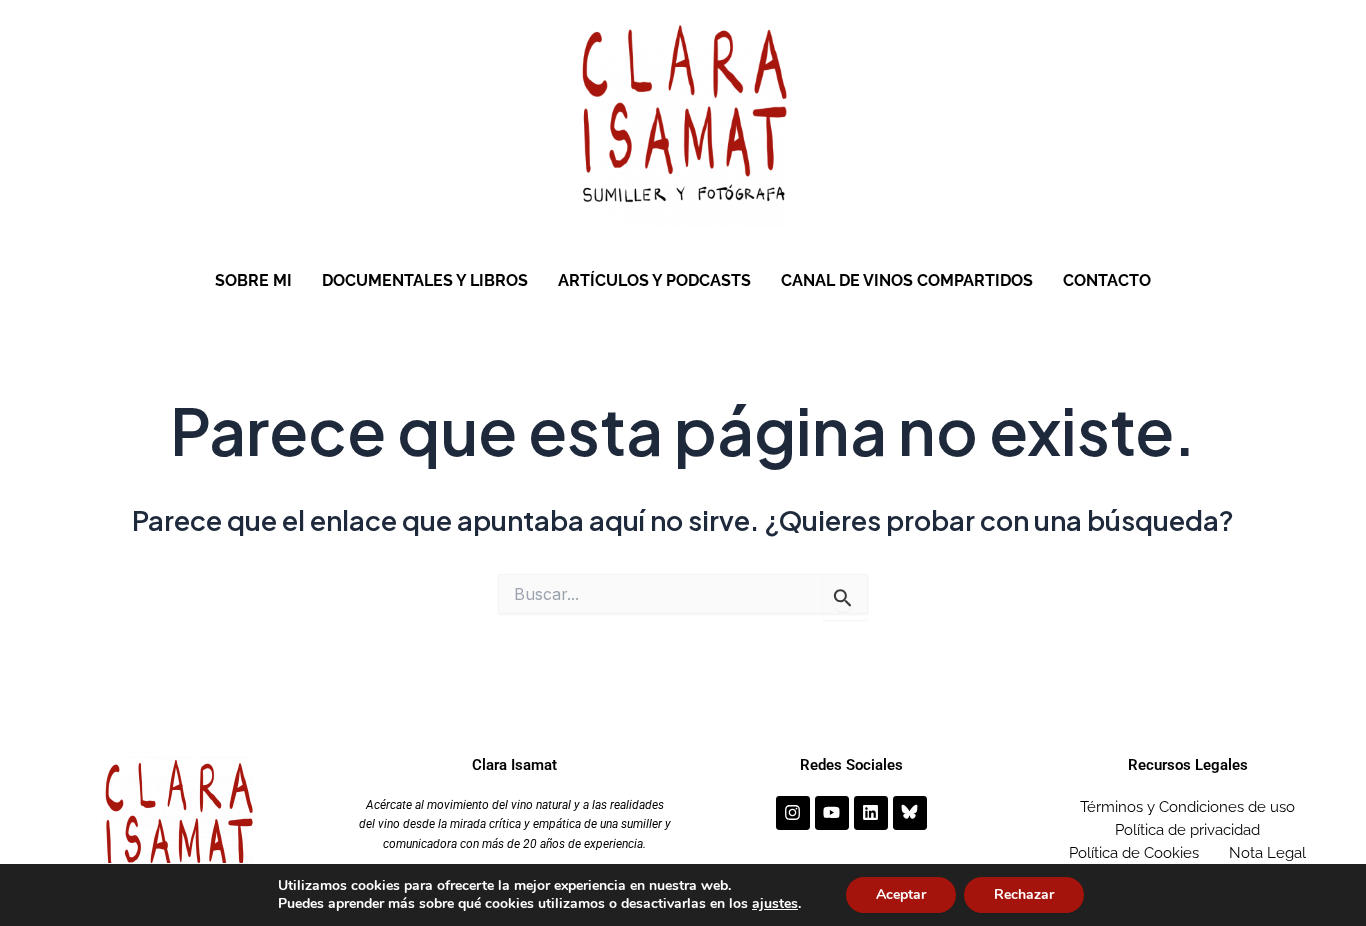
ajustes (775, 904)
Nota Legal (1267, 853)
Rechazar (1024, 894)
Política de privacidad (1187, 830)
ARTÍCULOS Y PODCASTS (654, 280)
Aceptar (901, 894)
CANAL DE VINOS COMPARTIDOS (907, 280)
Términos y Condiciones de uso (1187, 807)
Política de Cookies (1134, 853)
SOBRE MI (253, 280)
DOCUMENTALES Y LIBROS (425, 280)
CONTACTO (1107, 280)
